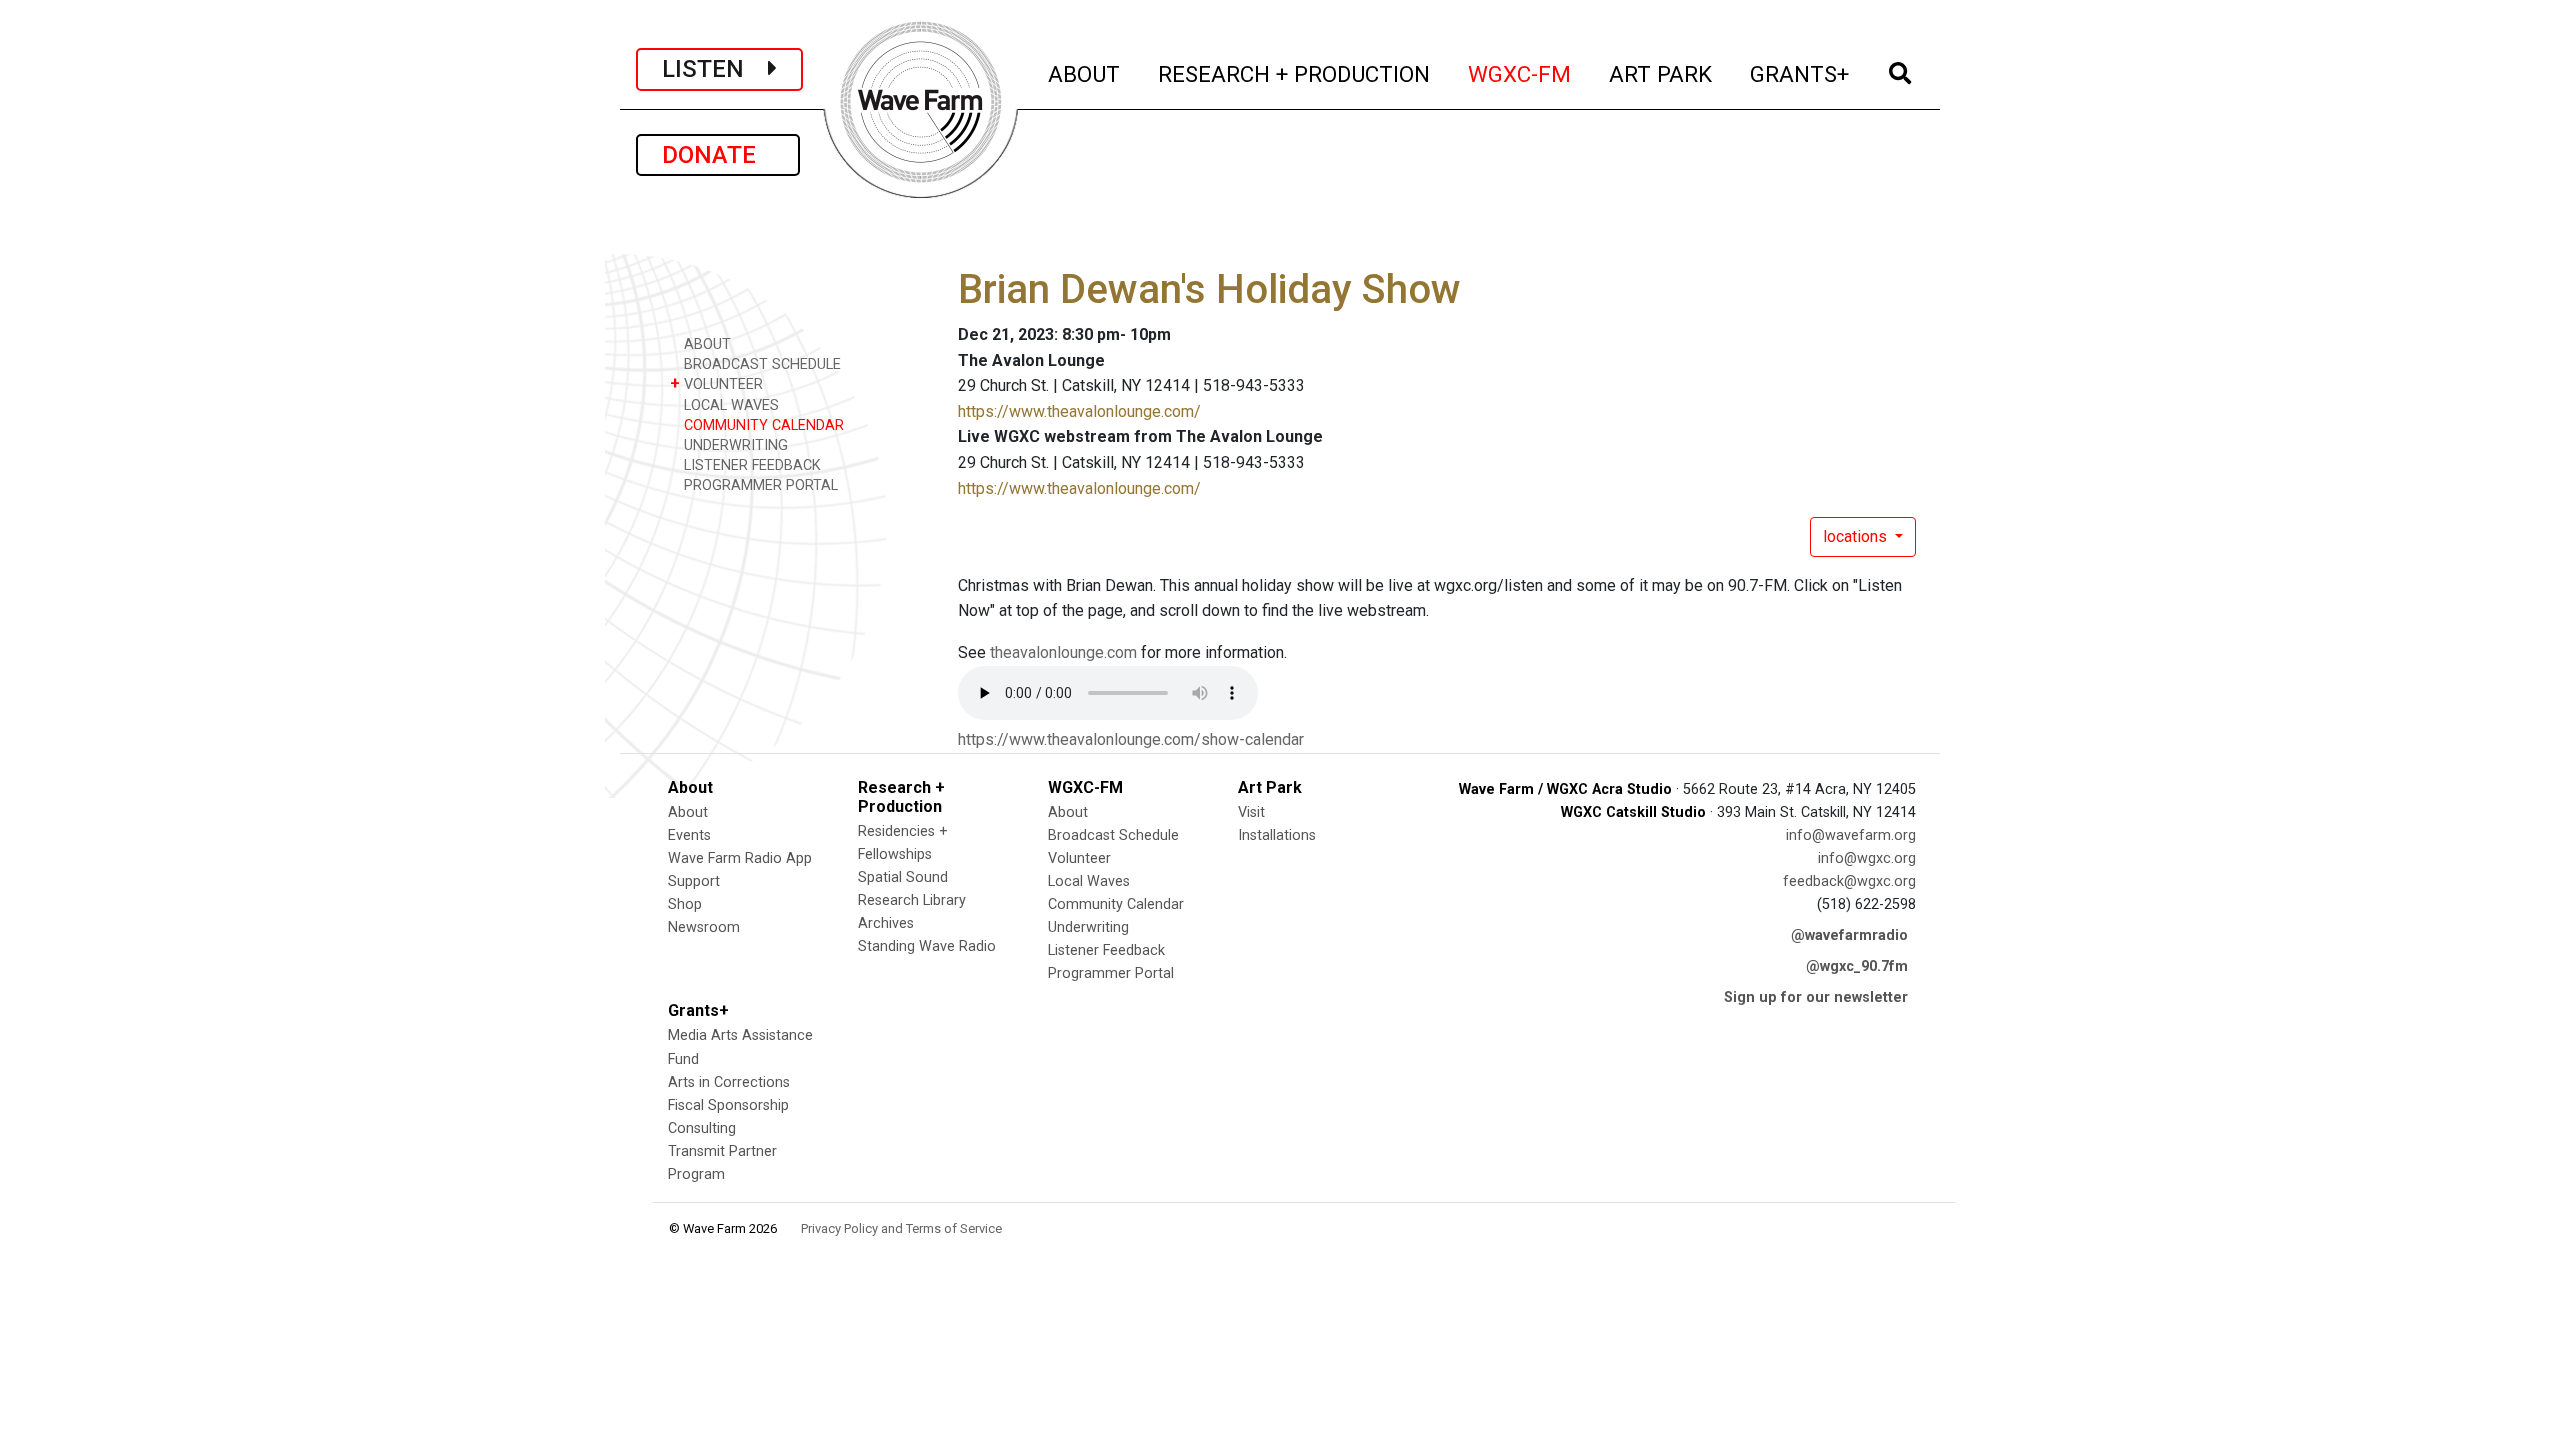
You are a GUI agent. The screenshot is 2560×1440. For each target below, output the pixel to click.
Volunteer (1079, 858)
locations (1857, 536)
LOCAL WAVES (729, 405)
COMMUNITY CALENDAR (762, 425)
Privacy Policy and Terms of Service (901, 1228)
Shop (685, 904)
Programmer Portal (1111, 973)
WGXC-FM (1520, 73)
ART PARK (1661, 73)
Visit (1251, 812)
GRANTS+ (1800, 73)
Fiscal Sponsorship (728, 1105)
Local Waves (1089, 881)
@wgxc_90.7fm (1857, 966)
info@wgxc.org (1867, 858)
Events (689, 835)
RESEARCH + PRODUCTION (1295, 73)
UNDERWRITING (734, 445)
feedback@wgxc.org (1849, 881)
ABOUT (1085, 73)
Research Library (912, 900)
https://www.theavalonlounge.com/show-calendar (1131, 739)
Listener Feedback (1106, 950)
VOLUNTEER (716, 383)
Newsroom (704, 927)
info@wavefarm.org (1851, 835)
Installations (1277, 835)
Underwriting (1088, 927)
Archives (886, 923)
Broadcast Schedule (1113, 835)
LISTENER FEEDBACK (750, 465)
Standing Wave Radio (927, 946)
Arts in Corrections (729, 1082)
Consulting (702, 1128)
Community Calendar (1116, 904)
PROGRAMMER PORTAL (759, 485)
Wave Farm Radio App (740, 858)
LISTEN (715, 69)
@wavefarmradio (1849, 935)
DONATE (718, 155)
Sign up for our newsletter (1816, 997)
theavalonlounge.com (1063, 652)
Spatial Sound (903, 877)
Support (694, 881)
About (688, 812)
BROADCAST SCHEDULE (760, 364)
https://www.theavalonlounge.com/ (1079, 411)
